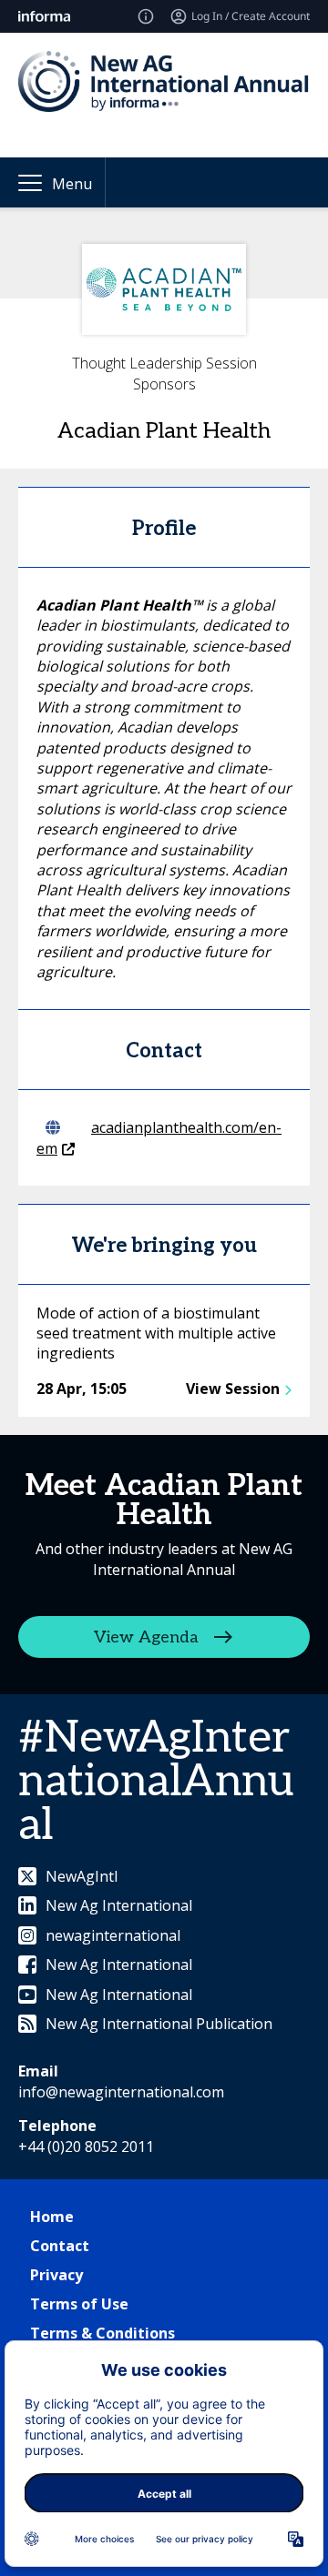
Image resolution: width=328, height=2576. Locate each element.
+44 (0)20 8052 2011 (86, 2147)
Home (52, 2217)
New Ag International (119, 1905)
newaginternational (113, 1935)
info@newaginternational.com (121, 2092)
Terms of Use (79, 2304)
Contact (60, 2246)
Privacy (56, 2275)
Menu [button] (72, 184)
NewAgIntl (82, 1876)
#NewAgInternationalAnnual (156, 1782)
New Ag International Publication (159, 2024)
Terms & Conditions (102, 2333)
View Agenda (146, 1637)
